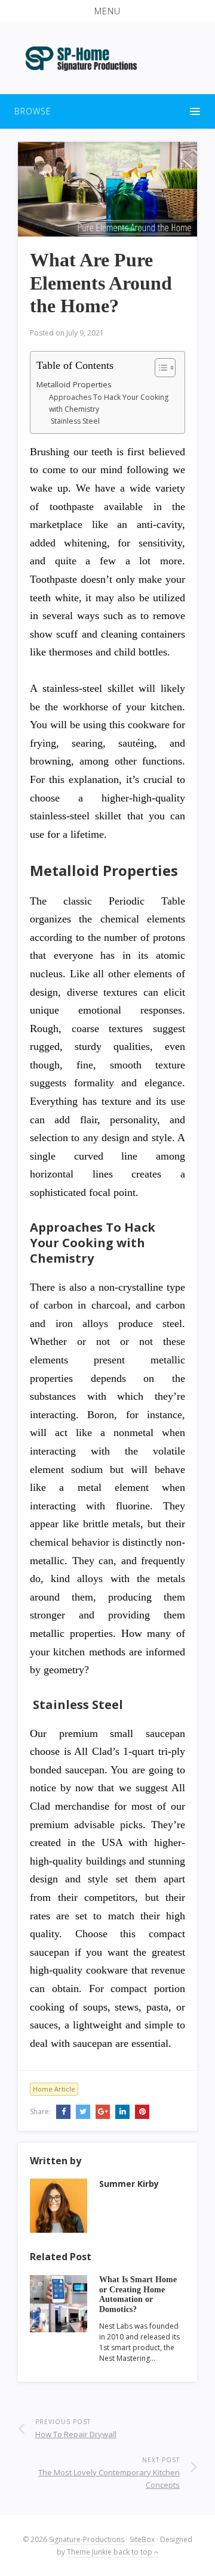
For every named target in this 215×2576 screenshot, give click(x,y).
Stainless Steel (74, 421)
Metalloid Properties (74, 384)
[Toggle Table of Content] (159, 368)
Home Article (54, 2089)
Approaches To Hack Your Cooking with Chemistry (109, 403)
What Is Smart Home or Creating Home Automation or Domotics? (138, 2294)
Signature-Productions (87, 2539)
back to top (134, 2552)
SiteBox (142, 2539)
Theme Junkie (89, 2552)
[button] (107, 11)
